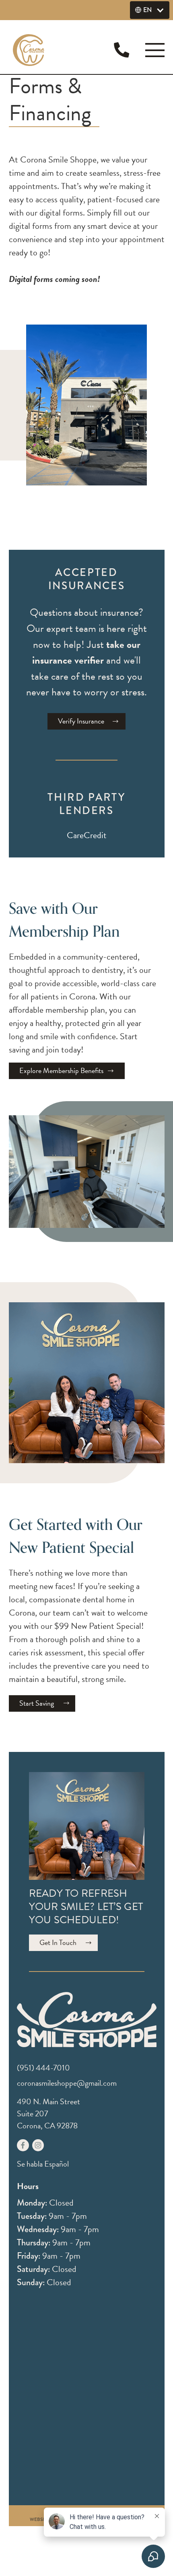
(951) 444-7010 (43, 2068)
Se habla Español (43, 2164)
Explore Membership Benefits (61, 1070)
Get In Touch (58, 1942)
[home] (33, 50)
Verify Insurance (81, 721)
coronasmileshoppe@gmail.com (67, 2083)
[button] (150, 10)
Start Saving (37, 1703)
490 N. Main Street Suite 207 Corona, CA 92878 (48, 2113)
